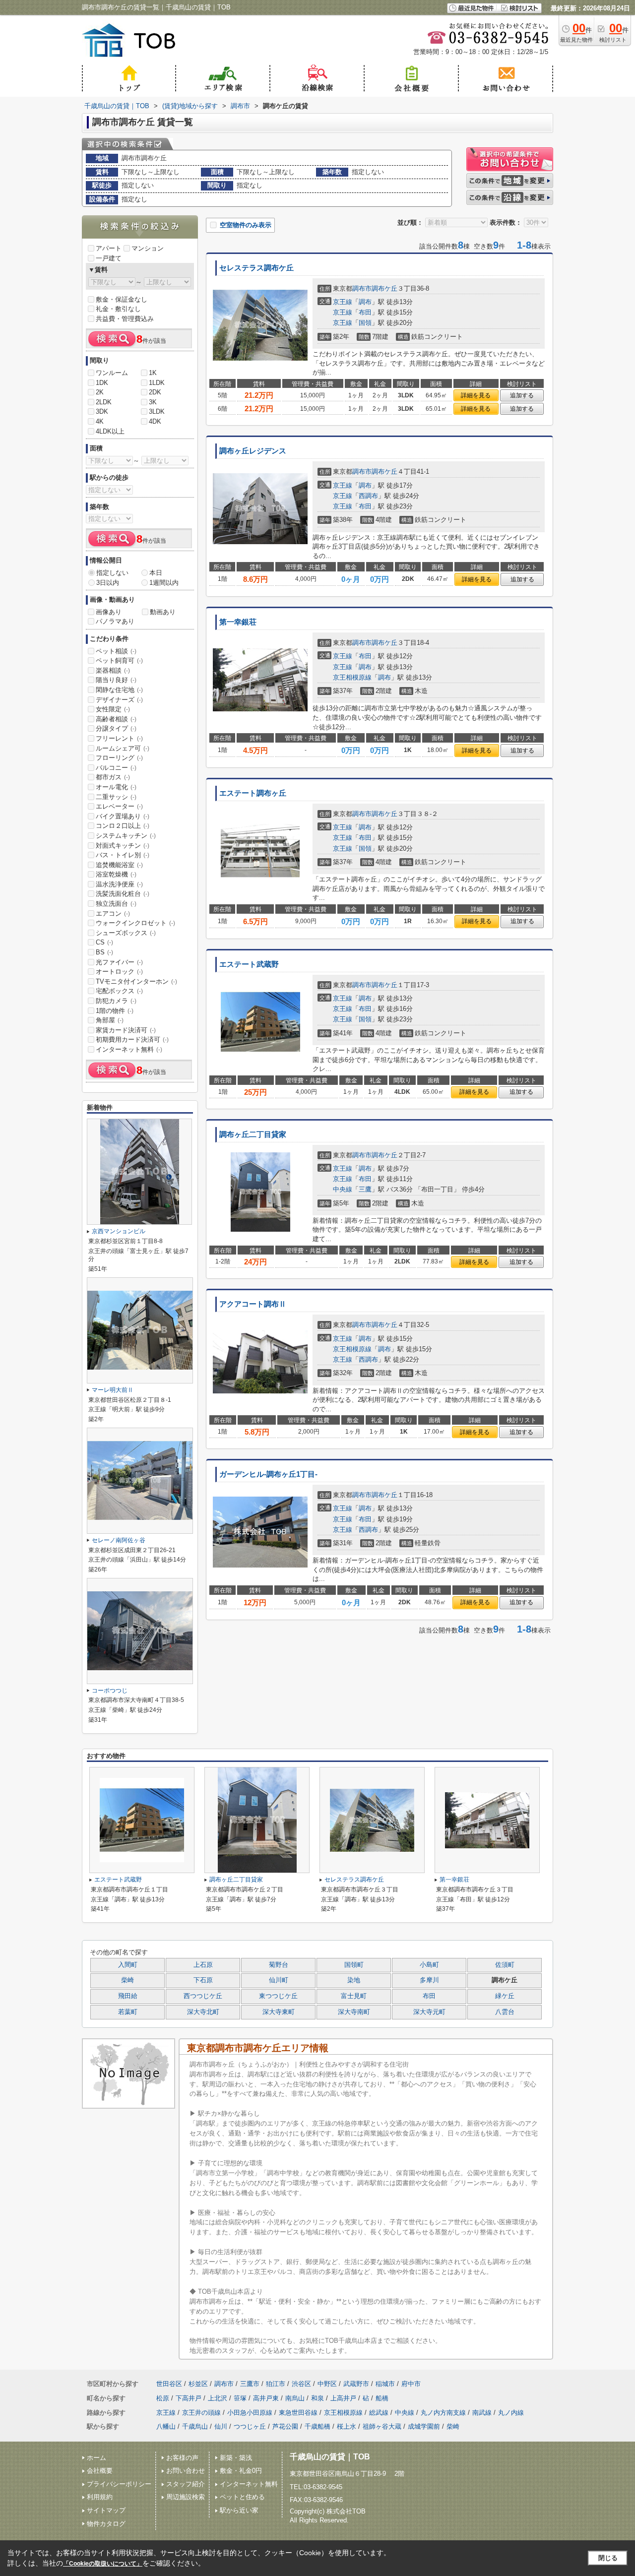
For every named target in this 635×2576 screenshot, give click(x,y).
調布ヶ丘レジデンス (253, 451)
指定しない (112, 573)
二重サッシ (116, 797)
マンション (148, 248)
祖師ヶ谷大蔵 (382, 2426)
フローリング (119, 758)
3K (153, 402)
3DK (102, 411)
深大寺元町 (429, 2012)
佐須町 (505, 1965)
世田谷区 (169, 2384)
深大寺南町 (354, 2012)
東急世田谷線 (298, 2413)
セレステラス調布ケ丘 (256, 268)
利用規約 (100, 2497)
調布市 (362, 288)
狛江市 (276, 2384)
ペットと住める (242, 2497)
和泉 (317, 2398)
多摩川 (429, 1980)
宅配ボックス (119, 991)
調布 (365, 302)
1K (153, 373)
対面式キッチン (123, 846)
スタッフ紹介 (186, 2484)
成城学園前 (424, 2426)
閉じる (608, 2558)
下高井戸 (189, 2398)
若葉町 (128, 2012)
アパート (109, 248)
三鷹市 (250, 2384)
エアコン (113, 913)
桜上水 (347, 2426)
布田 (365, 312)
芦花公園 (285, 2426)
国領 (365, 323)
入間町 (128, 1965)
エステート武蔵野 (249, 964)
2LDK (104, 402)
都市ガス (113, 777)
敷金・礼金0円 (241, 2471)
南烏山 (295, 2398)
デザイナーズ (119, 700)
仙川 (221, 2426)
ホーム (96, 2458)
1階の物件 (115, 1011)
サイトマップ (106, 2510)
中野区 (327, 2384)
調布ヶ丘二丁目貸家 (253, 1134)
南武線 (482, 2413)
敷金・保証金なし (122, 299)
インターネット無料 (129, 1049)
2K (100, 392)
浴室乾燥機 (116, 874)
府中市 (411, 2384)
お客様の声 (182, 2458)
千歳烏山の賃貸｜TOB (330, 2457)
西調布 (368, 496)
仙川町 (279, 1980)
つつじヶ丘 (250, 2426)
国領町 (354, 1965)
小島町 (429, 1965)
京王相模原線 (352, 677)
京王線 (343, 302)
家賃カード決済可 (126, 1030)
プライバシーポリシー (119, 2484)
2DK (155, 392)
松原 (163, 2398)
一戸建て (109, 258)
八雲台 (505, 2012)
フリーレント (119, 738)
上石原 (203, 1965)
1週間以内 (164, 583)
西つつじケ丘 (203, 1996)
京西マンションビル (119, 1231)
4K (100, 421)
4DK (155, 421)
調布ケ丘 (384, 288)
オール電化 (116, 787)
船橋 (382, 2398)
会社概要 (100, 2471)
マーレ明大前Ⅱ (113, 1390)
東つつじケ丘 (278, 1996)
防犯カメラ (116, 1001)
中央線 (343, 1189)
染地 (354, 1980)
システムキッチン (126, 836)
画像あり (109, 612)
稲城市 (385, 2384)
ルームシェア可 (123, 748)
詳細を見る (476, 395)
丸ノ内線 (511, 2413)
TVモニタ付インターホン (136, 981)
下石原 (203, 1980)
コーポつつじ (110, 1691)
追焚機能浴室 (119, 865)
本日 (156, 573)
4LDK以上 (110, 431)
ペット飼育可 (119, 660)
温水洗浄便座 (119, 884)
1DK (102, 383)
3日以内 (108, 583)
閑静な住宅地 (119, 690)
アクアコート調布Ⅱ (253, 1304)
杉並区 (198, 2384)
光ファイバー (119, 962)
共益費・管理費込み (125, 319)
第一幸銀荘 (238, 622)
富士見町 (354, 1996)
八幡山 (166, 2426)
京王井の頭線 (201, 2413)
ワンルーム (112, 373)
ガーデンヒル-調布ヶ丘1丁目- (268, 1474)
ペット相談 (116, 651)
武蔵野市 (356, 2384)
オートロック (119, 972)
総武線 (379, 2413)
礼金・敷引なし (118, 309)
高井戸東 (266, 2398)
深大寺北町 (203, 2012)
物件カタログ (106, 2524)
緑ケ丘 (505, 1996)
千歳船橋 (317, 2426)
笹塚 (240, 2398)
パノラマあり (115, 621)
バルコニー (116, 768)
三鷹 (365, 1189)
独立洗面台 (116, 904)
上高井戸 (343, 2398)
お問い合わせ (186, 2471)
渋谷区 (301, 2384)
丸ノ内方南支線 (443, 2413)
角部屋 (110, 1020)
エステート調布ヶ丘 (253, 793)
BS (104, 952)
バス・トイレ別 (123, 855)
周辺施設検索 (186, 2497)
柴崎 (127, 1980)
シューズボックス (126, 933)
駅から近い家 (239, 2510)
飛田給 (128, 1996)
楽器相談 (113, 670)
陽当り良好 (116, 680)
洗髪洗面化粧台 (123, 894)
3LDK (157, 411)
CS (104, 942)
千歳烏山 (195, 2426)
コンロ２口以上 (123, 826)
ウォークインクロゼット (135, 923)
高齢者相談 (116, 719)
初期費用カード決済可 (132, 1039)
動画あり (163, 612)
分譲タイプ (116, 728)
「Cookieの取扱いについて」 (103, 2564)
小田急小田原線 (250, 2413)
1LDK (157, 383)
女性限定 (113, 709)
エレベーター (119, 806)
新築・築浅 (236, 2458)
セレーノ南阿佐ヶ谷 (119, 1540)
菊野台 (279, 1965)
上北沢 (218, 2398)
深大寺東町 (279, 2012)
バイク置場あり (123, 816)
